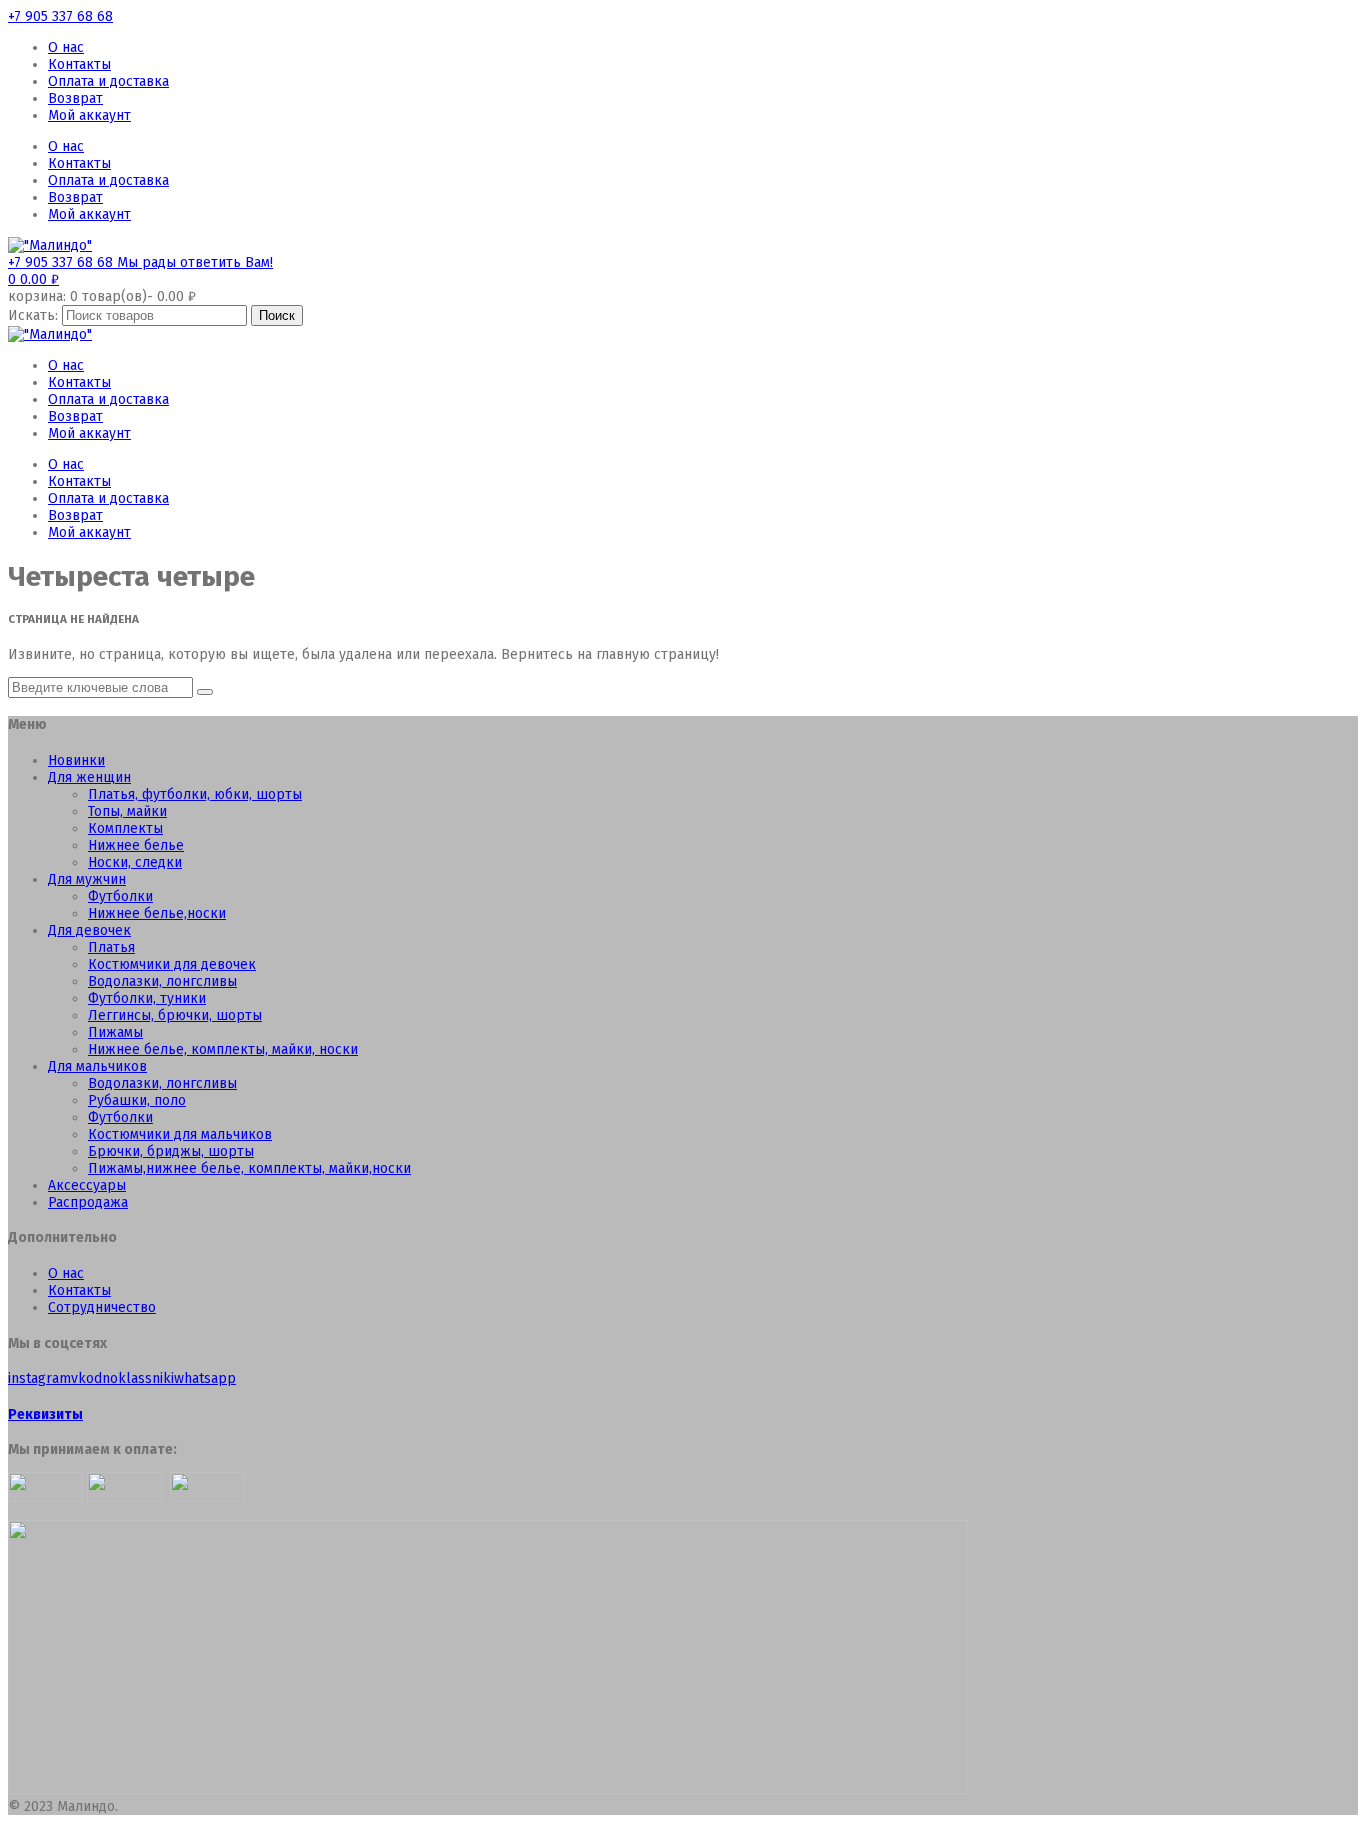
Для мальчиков (97, 1066)
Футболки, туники (147, 998)
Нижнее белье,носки (157, 913)
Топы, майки (127, 811)
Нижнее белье (136, 845)
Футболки (120, 896)
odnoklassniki (130, 1378)
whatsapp (205, 1378)
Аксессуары (87, 1185)
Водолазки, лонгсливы (162, 981)
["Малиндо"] (50, 245)
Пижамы (115, 1032)
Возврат (75, 98)
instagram (39, 1378)
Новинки (76, 760)
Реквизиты (45, 1414)
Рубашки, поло (137, 1100)
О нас (66, 47)
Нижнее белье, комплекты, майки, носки (223, 1049)
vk (78, 1378)
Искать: (33, 315)
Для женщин (89, 777)
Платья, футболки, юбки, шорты (195, 794)
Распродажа (88, 1202)
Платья (111, 947)
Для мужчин (87, 879)
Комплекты (125, 828)
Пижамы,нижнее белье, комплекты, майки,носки (249, 1168)
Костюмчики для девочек (172, 964)
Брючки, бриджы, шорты (171, 1151)
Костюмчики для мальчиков (180, 1134)
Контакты (79, 64)
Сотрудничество (102, 1307)
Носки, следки (135, 862)
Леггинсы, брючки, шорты (175, 1015)
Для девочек (89, 930)
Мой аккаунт (89, 115)
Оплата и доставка (108, 81)
